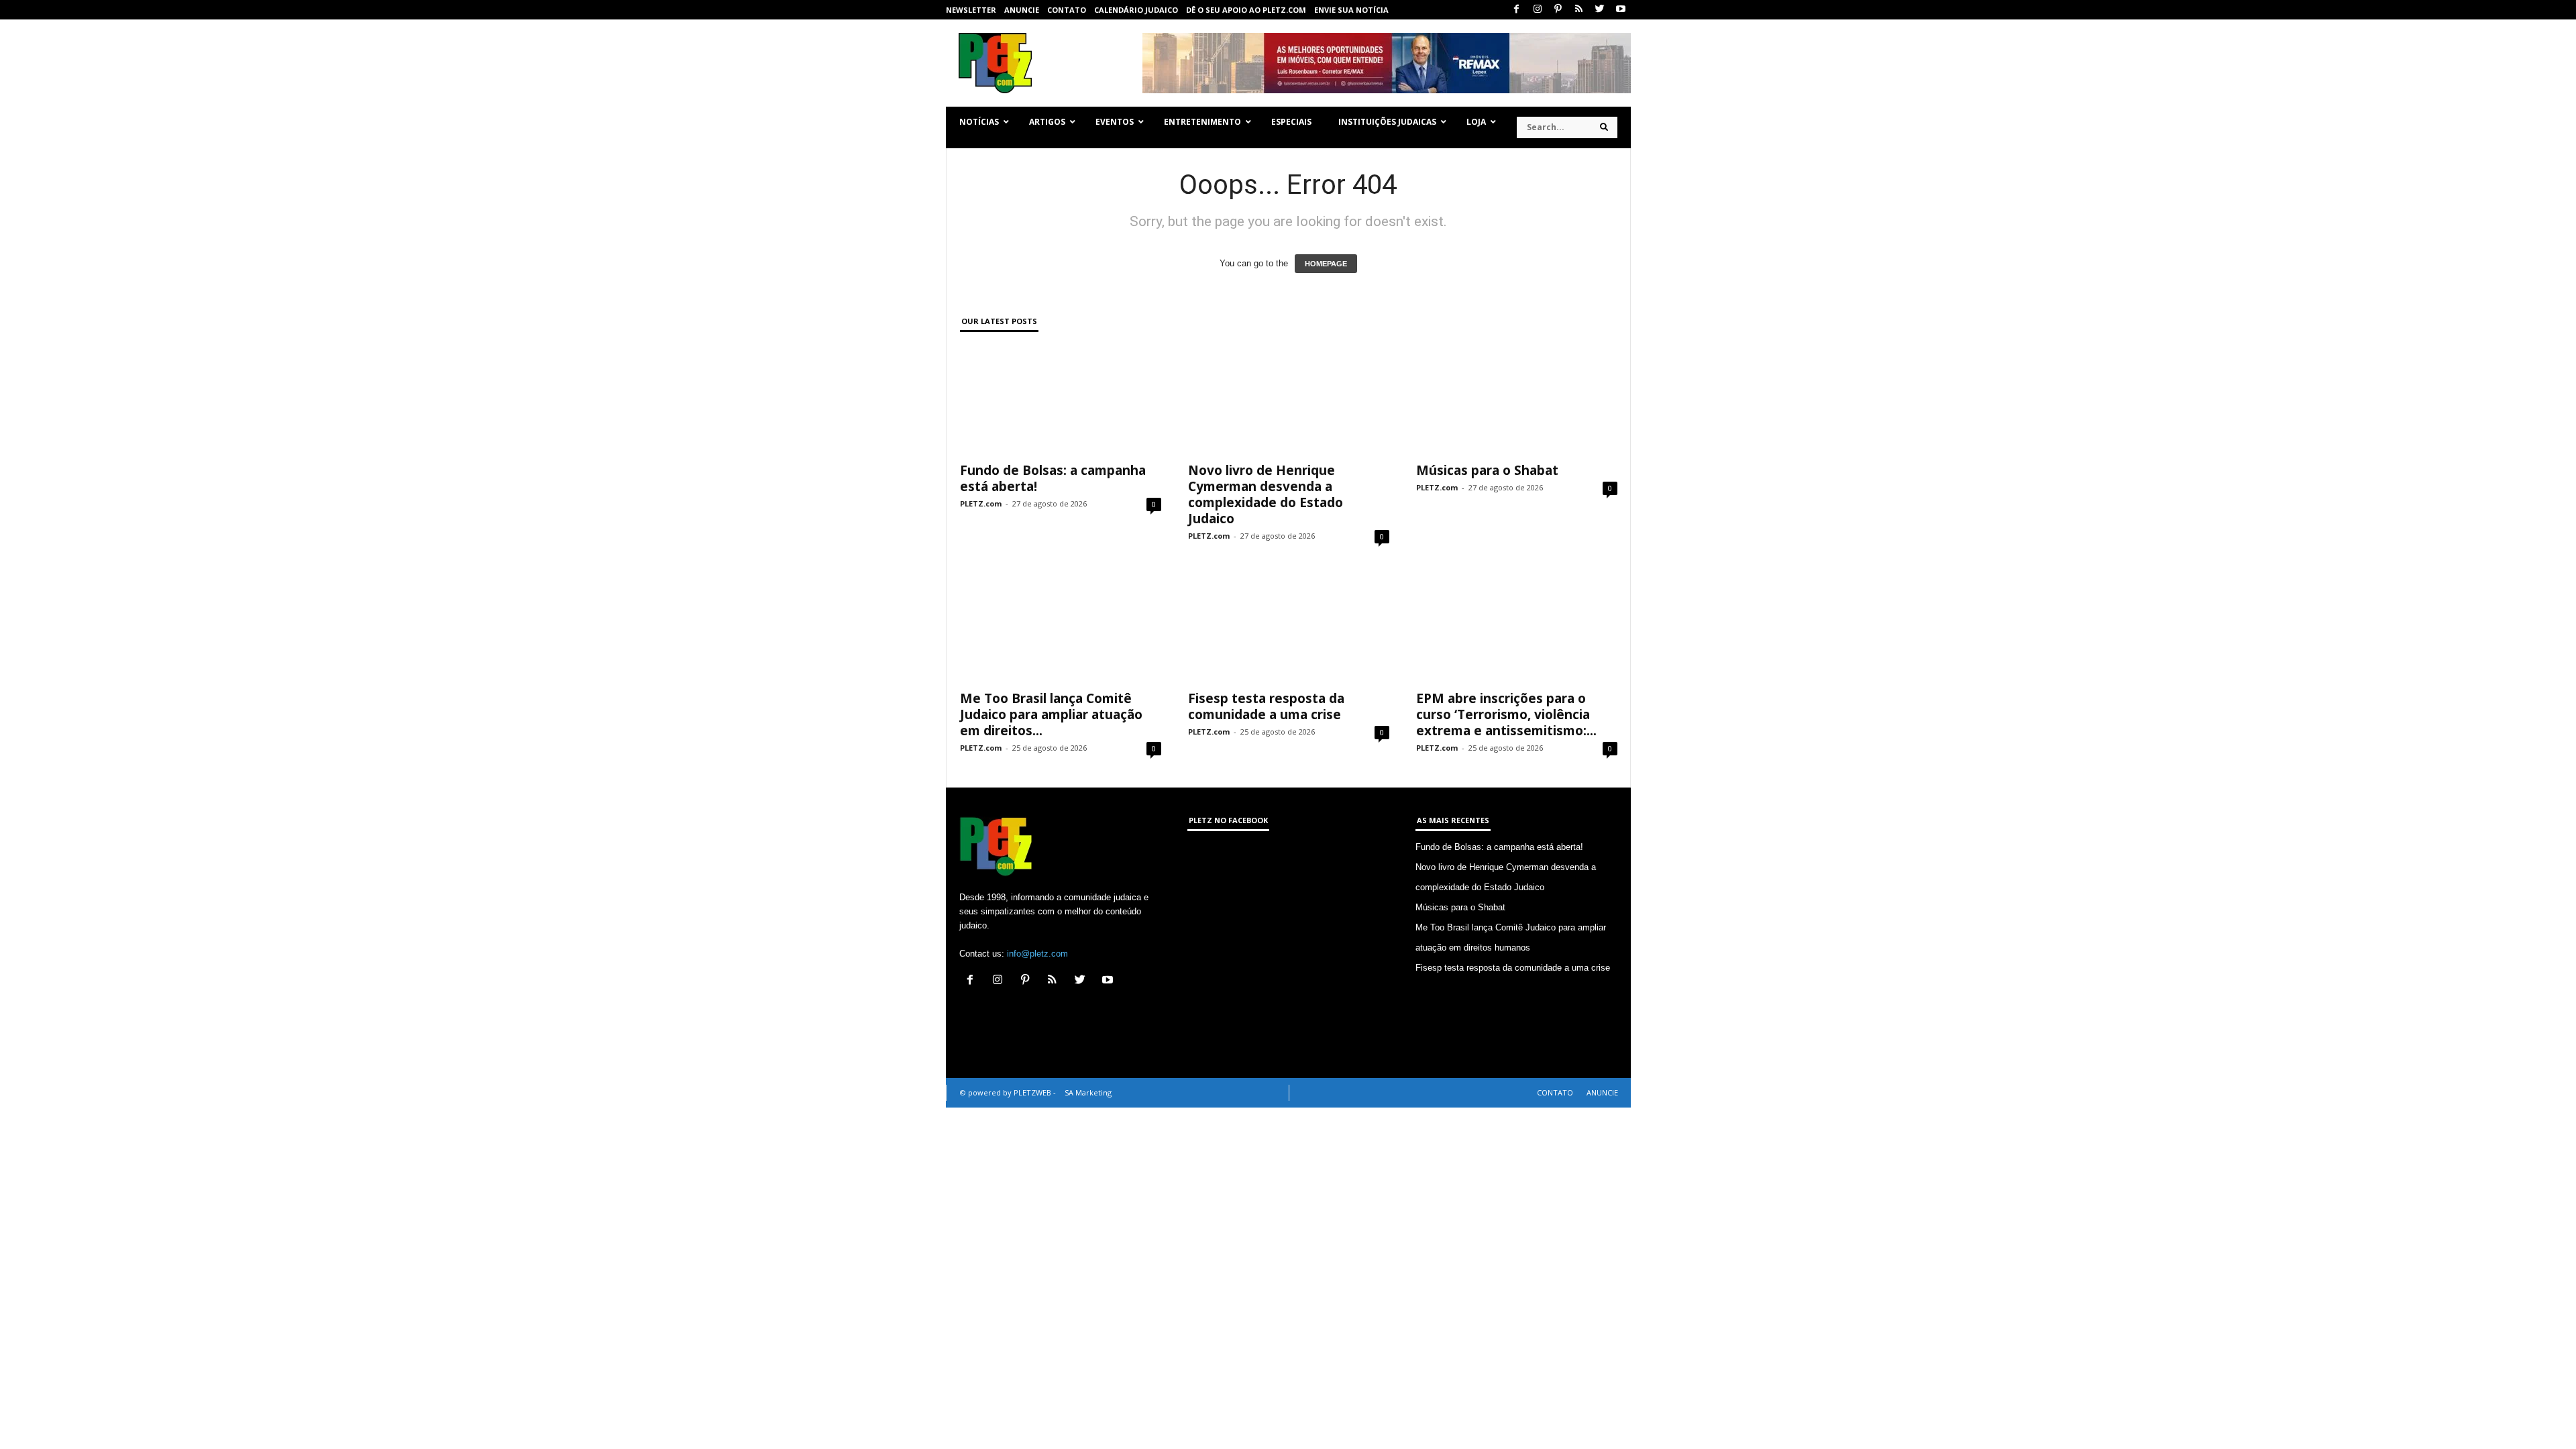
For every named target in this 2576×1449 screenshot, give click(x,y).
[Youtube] (1621, 10)
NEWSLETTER (971, 10)
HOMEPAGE (1326, 264)
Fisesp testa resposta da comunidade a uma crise (1266, 706)
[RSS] (1579, 10)
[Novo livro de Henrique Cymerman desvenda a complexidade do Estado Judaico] (1289, 400)
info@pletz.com (1037, 954)
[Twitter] (1600, 10)
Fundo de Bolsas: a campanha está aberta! (1053, 478)
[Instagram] (1538, 10)
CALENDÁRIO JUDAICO (1136, 10)
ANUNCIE (1022, 10)
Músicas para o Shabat (1487, 470)
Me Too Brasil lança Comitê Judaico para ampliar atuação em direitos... (1051, 714)
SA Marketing (1088, 1092)
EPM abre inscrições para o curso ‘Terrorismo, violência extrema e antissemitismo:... (1506, 714)
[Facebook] (1517, 10)
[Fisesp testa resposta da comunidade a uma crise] (1289, 629)
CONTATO (1067, 10)
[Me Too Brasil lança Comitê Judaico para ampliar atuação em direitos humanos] (1061, 629)
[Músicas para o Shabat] (1517, 400)
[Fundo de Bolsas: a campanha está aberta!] (1061, 400)
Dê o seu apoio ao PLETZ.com (1246, 10)
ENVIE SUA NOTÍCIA (1351, 10)
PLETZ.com (981, 503)
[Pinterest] (1558, 10)
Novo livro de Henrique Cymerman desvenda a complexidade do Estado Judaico (1266, 494)
